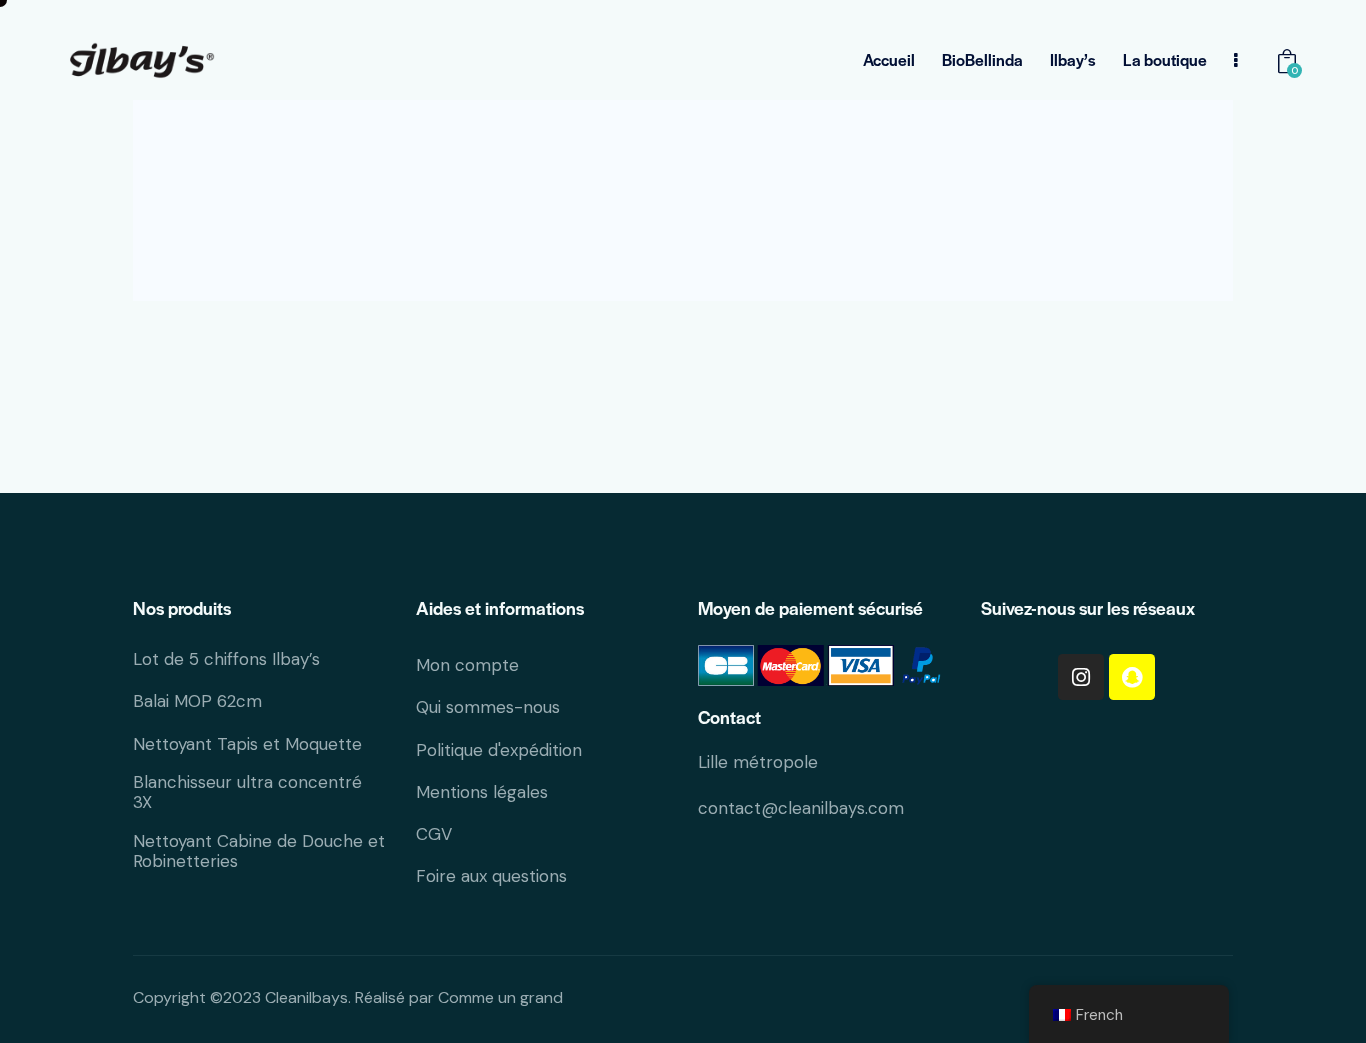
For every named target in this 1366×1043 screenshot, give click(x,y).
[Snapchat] (1132, 677)
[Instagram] (1081, 677)
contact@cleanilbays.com (801, 808)
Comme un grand (500, 997)
